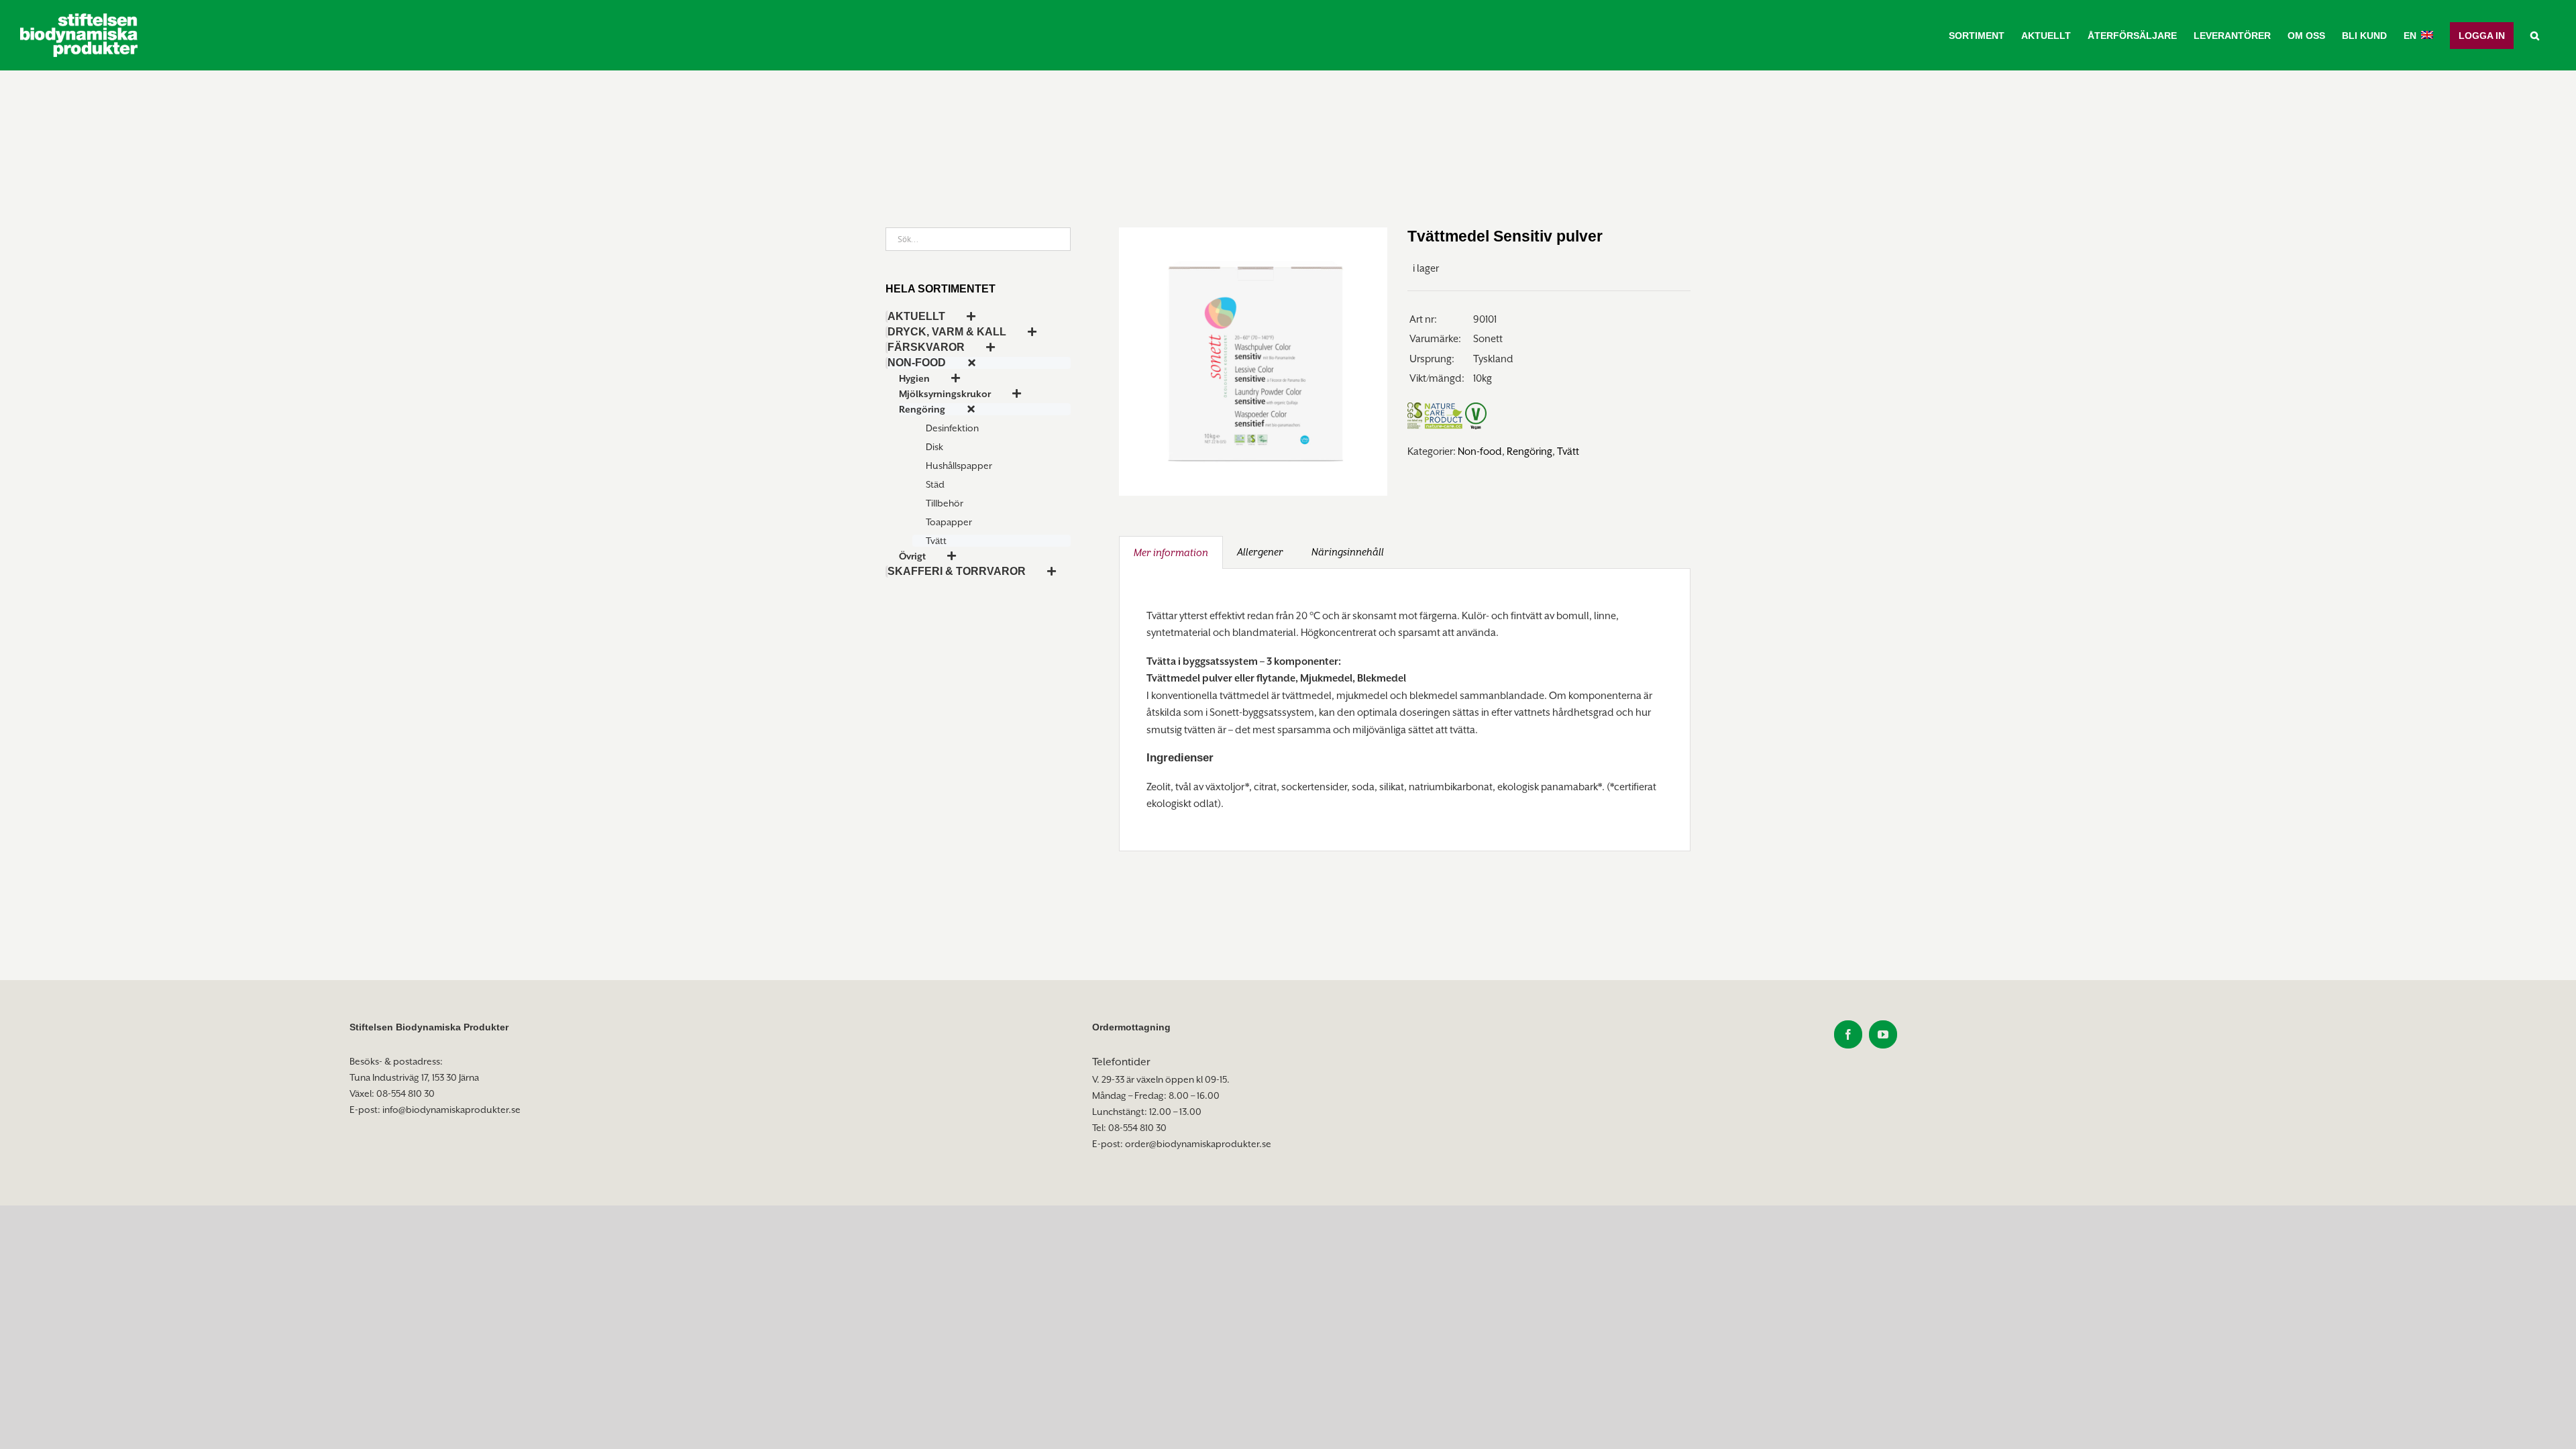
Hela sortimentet (941, 289)
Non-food (1480, 451)
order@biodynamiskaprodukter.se (1198, 1144)
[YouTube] (1883, 1034)
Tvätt (1568, 451)
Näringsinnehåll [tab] (1348, 552)
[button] (2535, 35)
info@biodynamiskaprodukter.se (451, 1110)
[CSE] (1415, 397)
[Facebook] (1848, 1034)
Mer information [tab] (1171, 552)
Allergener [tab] (1260, 552)
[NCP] (1444, 397)
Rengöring (1529, 451)
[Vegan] (1476, 397)
